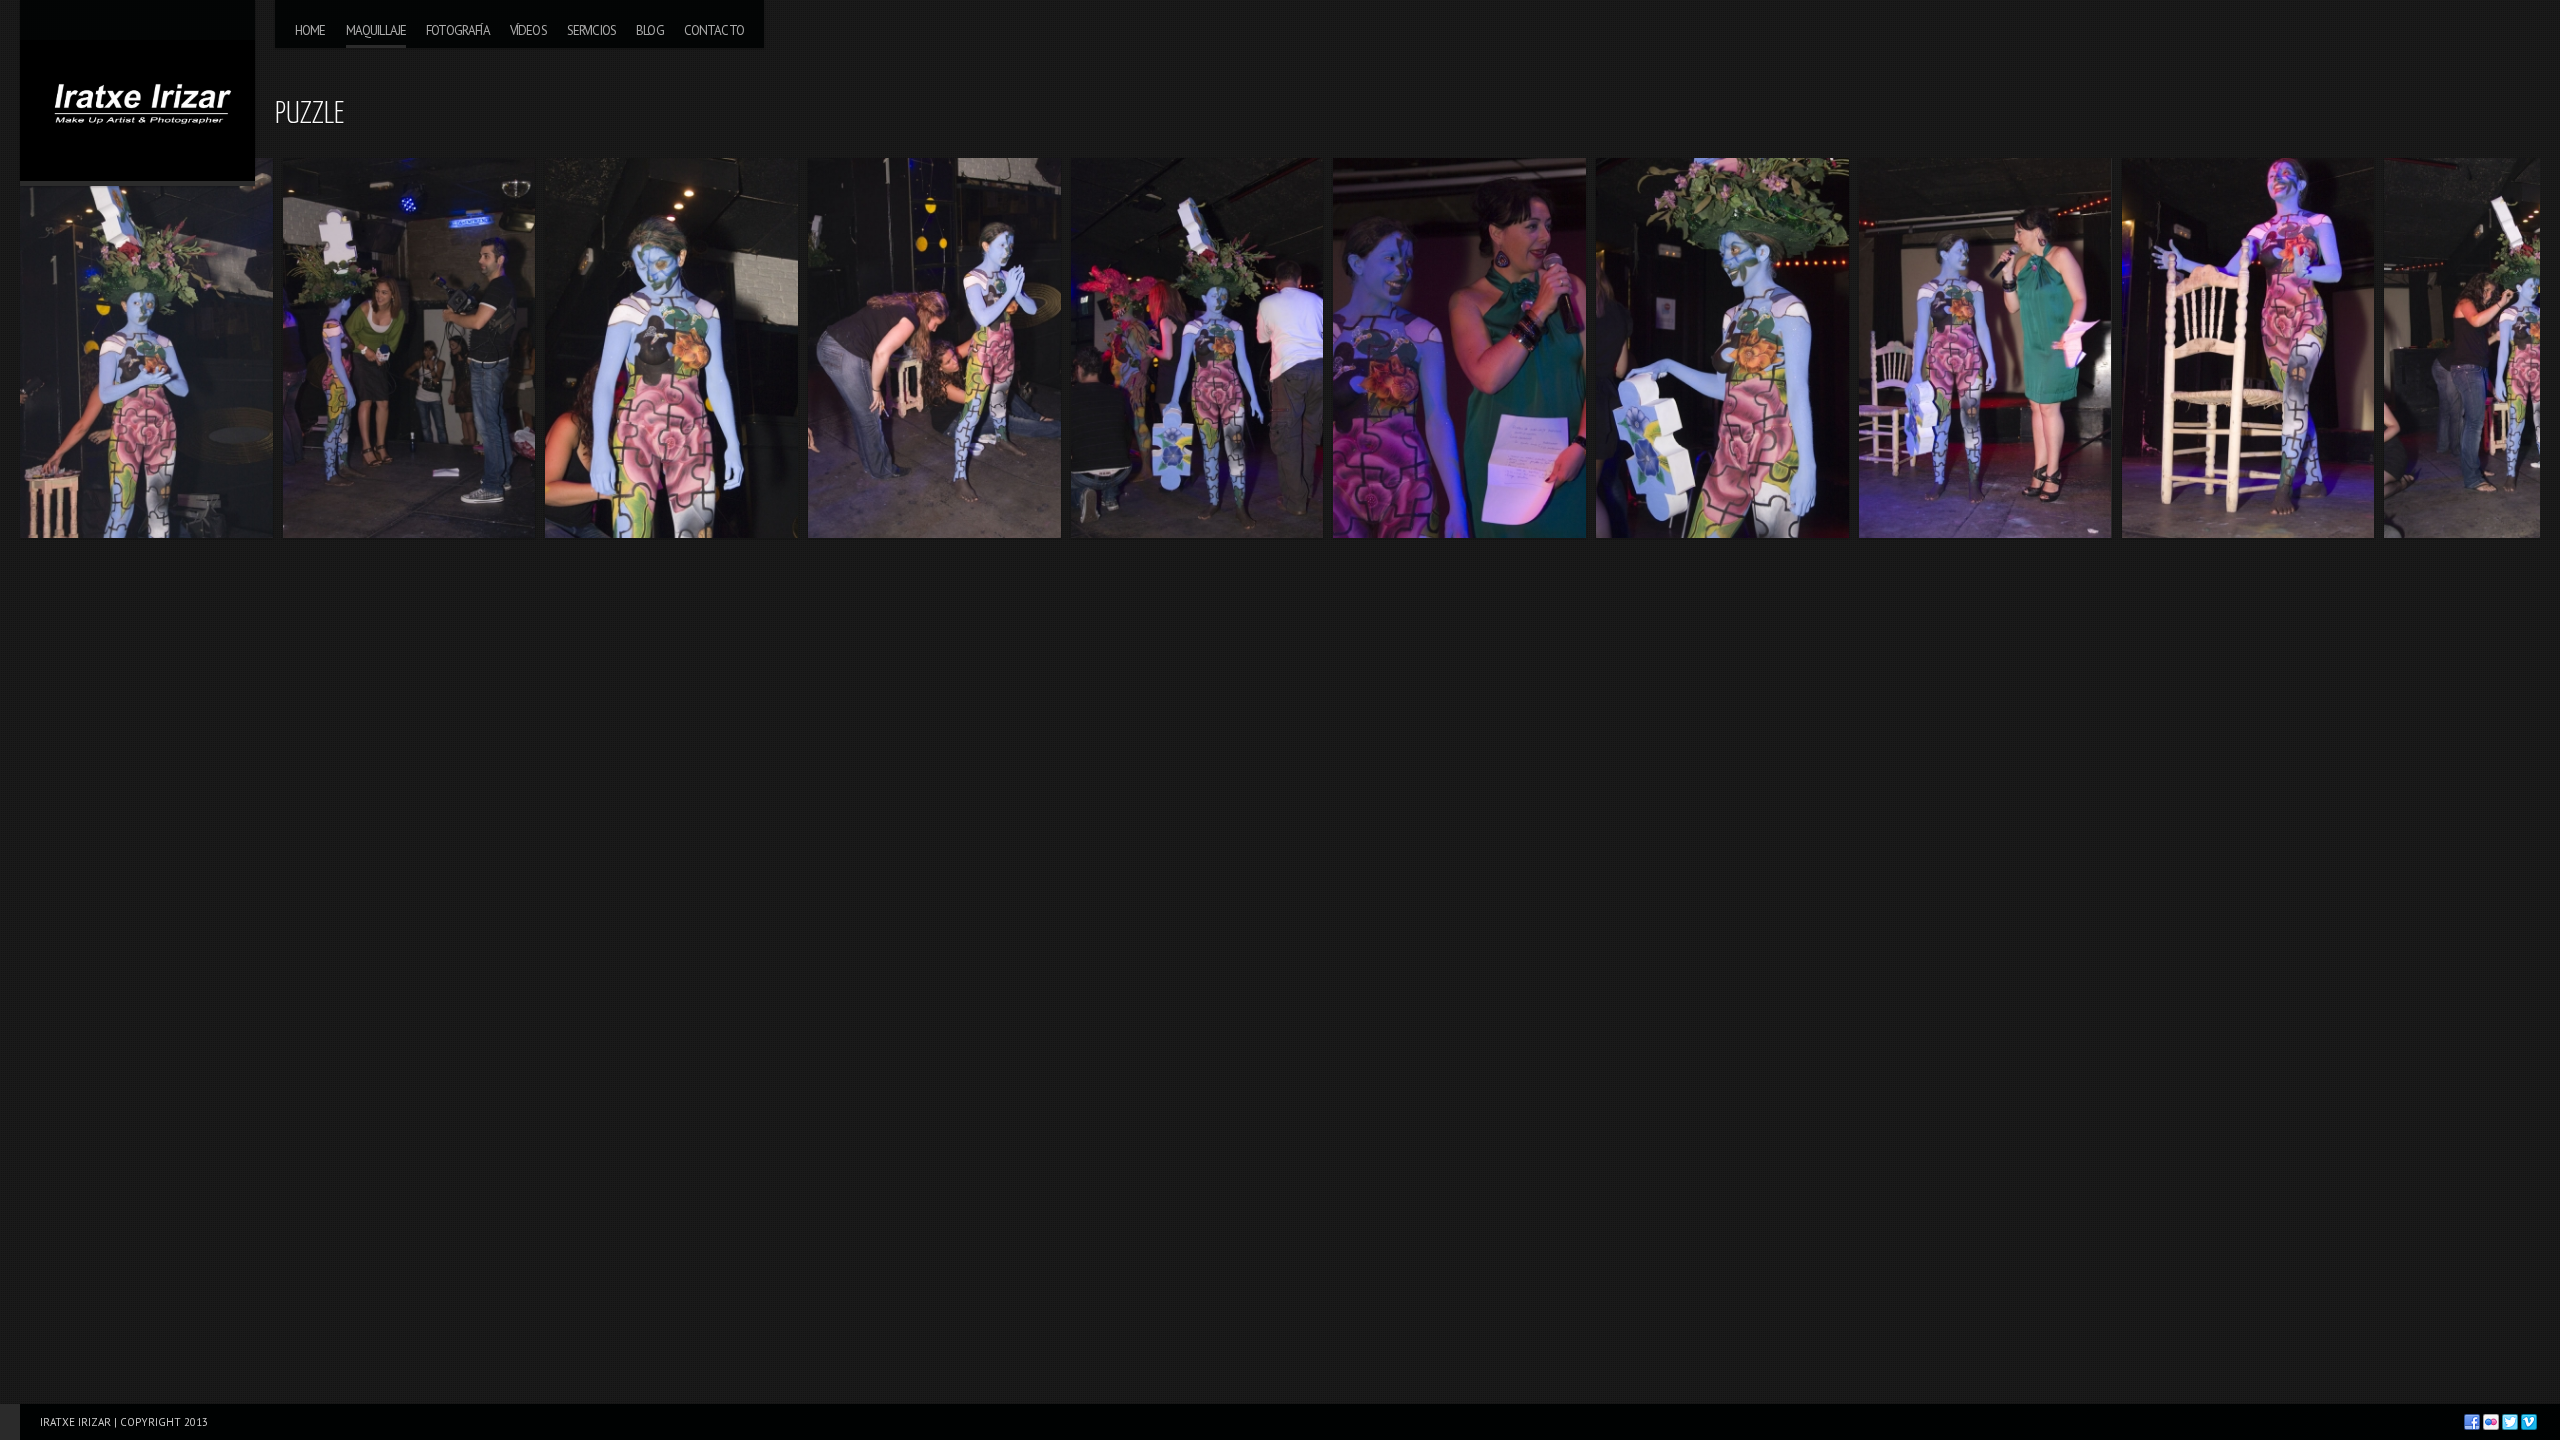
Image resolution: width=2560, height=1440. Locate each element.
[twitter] (2510, 1422)
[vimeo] (2529, 1422)
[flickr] (2491, 1422)
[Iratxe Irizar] (137, 90)
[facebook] (2472, 1422)
